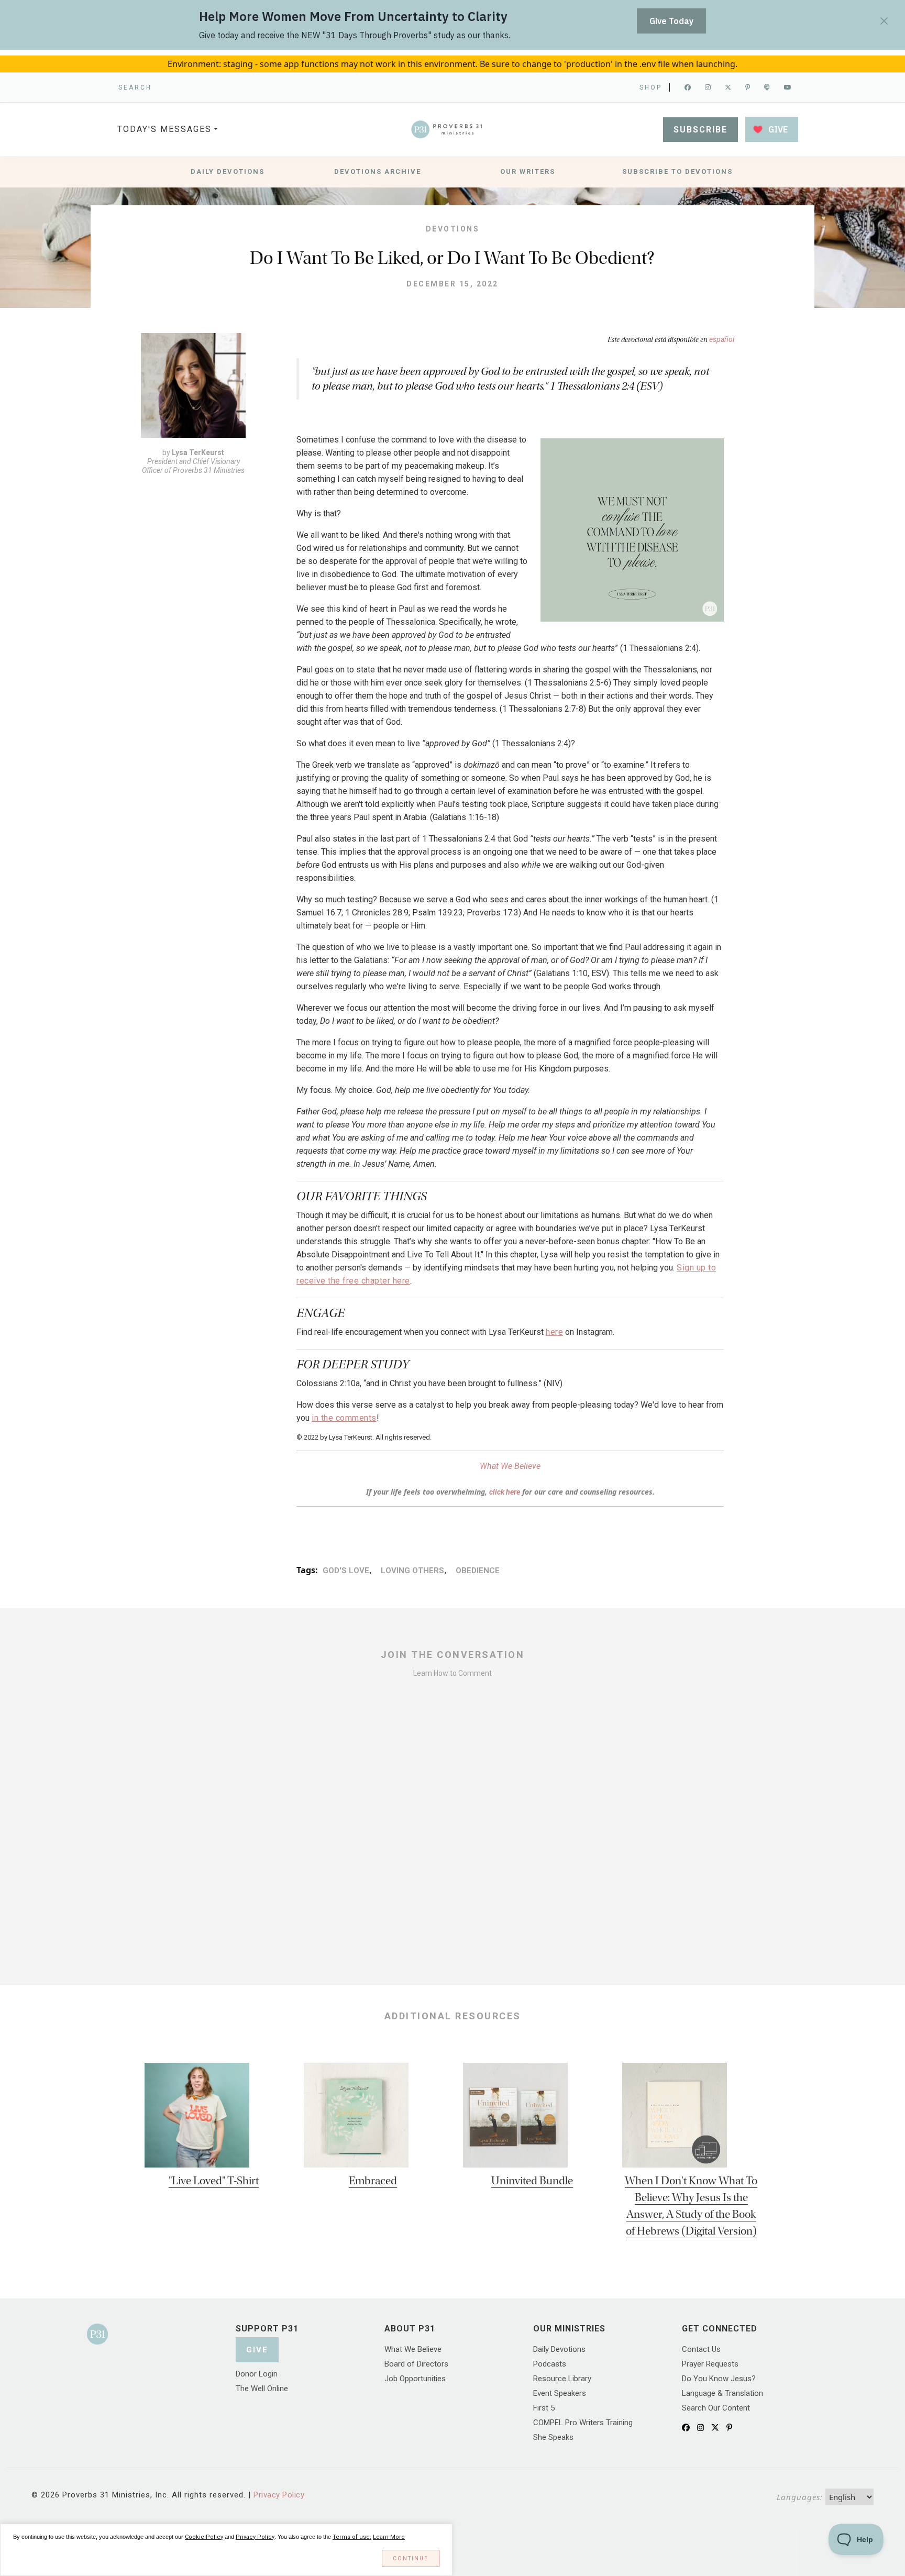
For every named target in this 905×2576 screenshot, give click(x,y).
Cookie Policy (204, 2537)
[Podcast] (768, 87)
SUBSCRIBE (700, 130)
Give (257, 2350)
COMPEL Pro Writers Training (583, 2423)
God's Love (346, 1571)
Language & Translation (722, 2393)
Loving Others (412, 1571)
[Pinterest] (748, 87)
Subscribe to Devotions (677, 172)
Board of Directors (416, 2364)
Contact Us (701, 2349)
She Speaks (553, 2437)
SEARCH (135, 87)
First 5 (544, 2408)
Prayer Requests (710, 2364)
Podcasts (550, 2364)
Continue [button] (411, 2558)
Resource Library (562, 2379)
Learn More (389, 2537)
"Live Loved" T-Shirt (214, 2181)
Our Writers (528, 172)
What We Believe (510, 1466)
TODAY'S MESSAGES (164, 129)
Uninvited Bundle (532, 2181)
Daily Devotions (228, 172)
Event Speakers (560, 2393)
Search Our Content (716, 2408)
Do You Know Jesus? (719, 2379)
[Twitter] (729, 87)
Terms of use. (352, 2537)
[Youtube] (788, 87)
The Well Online (262, 2389)
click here (505, 1492)
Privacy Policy (279, 2495)
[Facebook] (688, 87)
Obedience (477, 1571)
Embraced (373, 2181)
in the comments (344, 1418)
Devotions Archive (378, 172)
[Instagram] (709, 87)
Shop (651, 87)
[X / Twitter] (715, 2428)
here (554, 1332)
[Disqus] (452, 1826)
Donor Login (257, 2374)
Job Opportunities (415, 2379)
